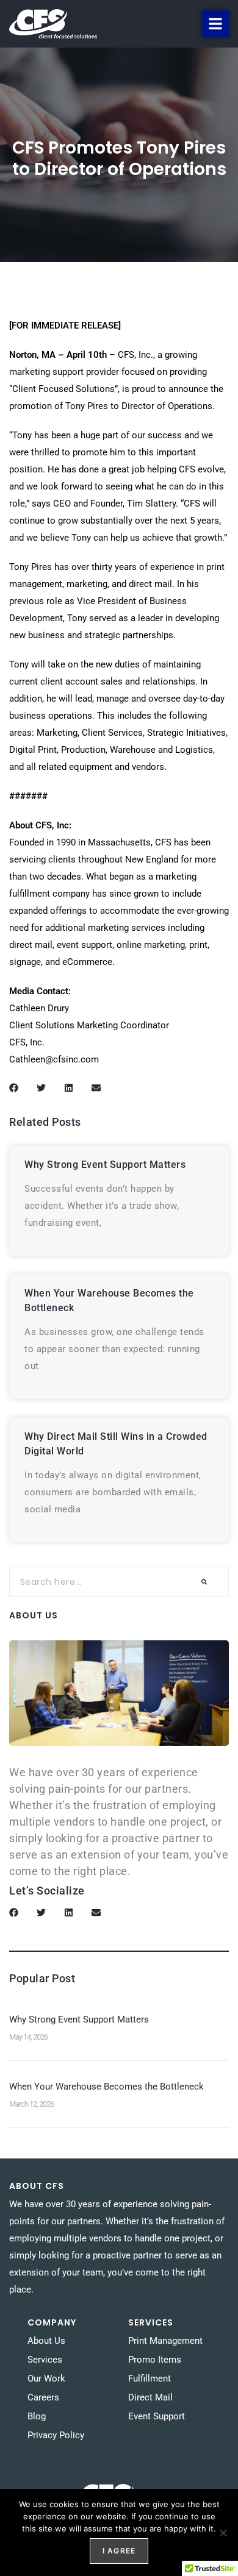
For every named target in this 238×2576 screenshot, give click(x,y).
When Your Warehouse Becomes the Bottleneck (106, 2087)
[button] (215, 24)
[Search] (204, 1582)
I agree (119, 2551)
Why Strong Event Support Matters (105, 1165)
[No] (223, 2533)
